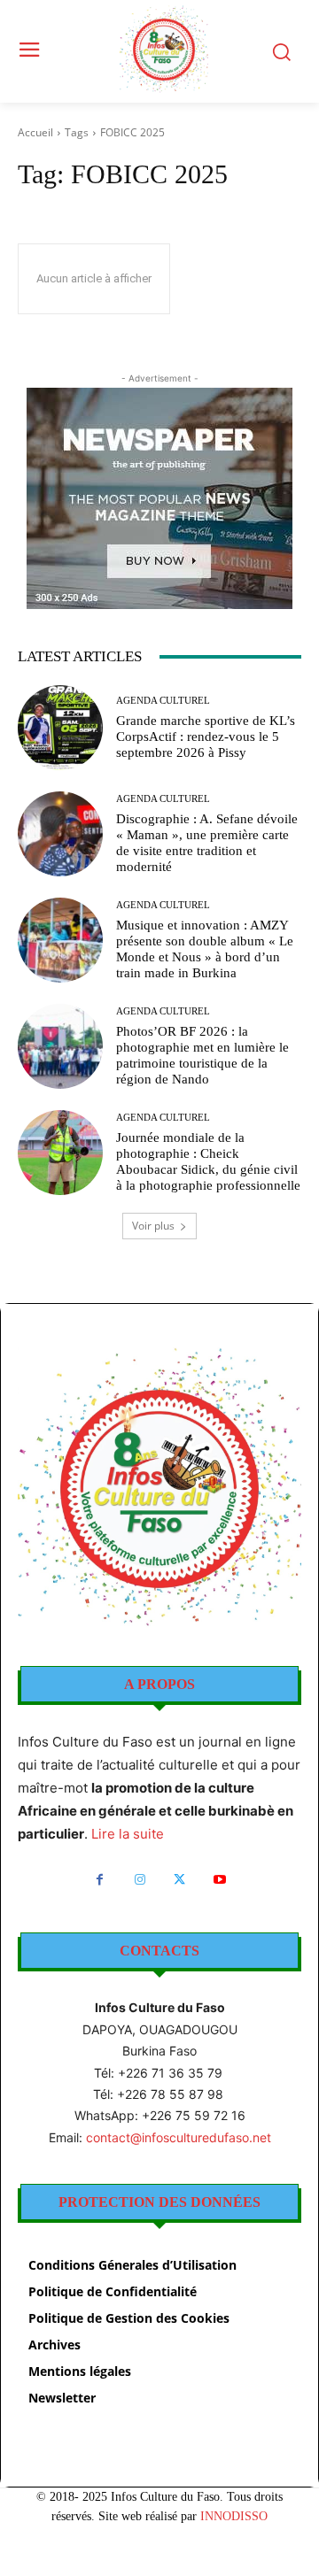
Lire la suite (128, 1834)
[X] (179, 1880)
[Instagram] (140, 1880)
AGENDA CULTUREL (163, 701)
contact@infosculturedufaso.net (179, 2137)
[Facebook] (100, 1880)
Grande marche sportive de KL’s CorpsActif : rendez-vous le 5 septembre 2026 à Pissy (206, 737)
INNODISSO (234, 2516)
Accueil (35, 132)
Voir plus (153, 1226)
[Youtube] (219, 1880)
